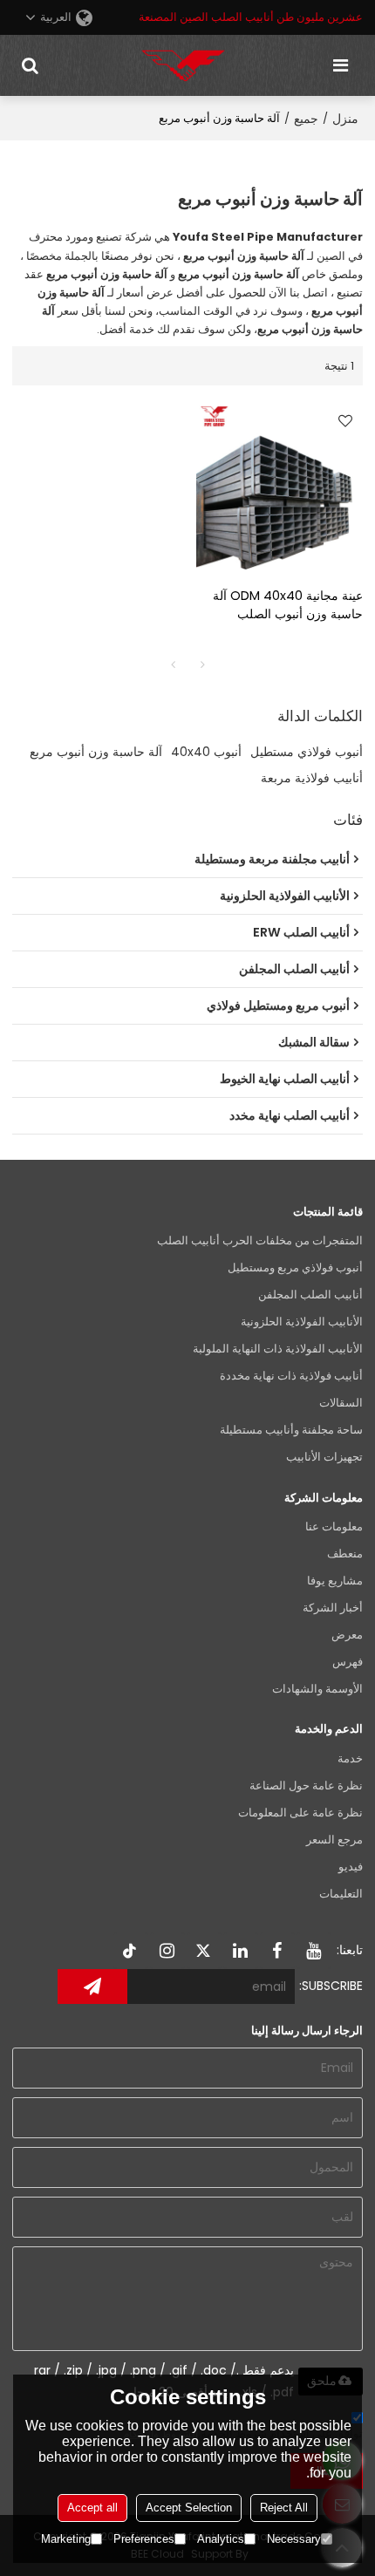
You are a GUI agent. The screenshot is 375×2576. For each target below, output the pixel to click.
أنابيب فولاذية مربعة (312, 778)
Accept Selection (189, 2508)
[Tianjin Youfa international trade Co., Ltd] (183, 65)
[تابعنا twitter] (204, 1951)
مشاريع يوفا (335, 1581)
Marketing (66, 2539)
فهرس (348, 1662)
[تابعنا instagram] (167, 1951)
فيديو (351, 1867)
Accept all (92, 2508)
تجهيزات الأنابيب (324, 1457)
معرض (347, 1635)
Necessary (294, 2539)
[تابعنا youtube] (314, 1951)
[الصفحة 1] (173, 664)
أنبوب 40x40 (206, 752)
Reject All (284, 2508)
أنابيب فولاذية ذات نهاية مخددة (291, 1376)
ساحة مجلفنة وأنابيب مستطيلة (291, 1430)
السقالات (341, 1403)
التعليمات (341, 1894)
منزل (345, 119)
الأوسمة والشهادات (317, 1689)
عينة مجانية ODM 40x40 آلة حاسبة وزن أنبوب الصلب (288, 605)
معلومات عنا (334, 1527)
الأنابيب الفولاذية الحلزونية (302, 1322)
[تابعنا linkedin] (241, 1951)
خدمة (350, 1758)
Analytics (221, 2539)
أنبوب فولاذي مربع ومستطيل (295, 1268)
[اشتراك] (92, 1987)
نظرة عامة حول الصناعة (306, 1785)
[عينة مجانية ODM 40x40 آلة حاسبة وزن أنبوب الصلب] (280, 486)
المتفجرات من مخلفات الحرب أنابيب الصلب (260, 1240)
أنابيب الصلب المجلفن (310, 1295)
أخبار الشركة (333, 1608)
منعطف (345, 1554)
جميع (306, 119)
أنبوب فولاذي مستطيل (307, 752)
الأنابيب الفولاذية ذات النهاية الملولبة (278, 1349)
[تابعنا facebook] (277, 1951)
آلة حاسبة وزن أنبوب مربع (96, 752)
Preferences (144, 2539)
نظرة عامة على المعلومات (300, 1813)
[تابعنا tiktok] (131, 1951)
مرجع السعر (334, 1840)
